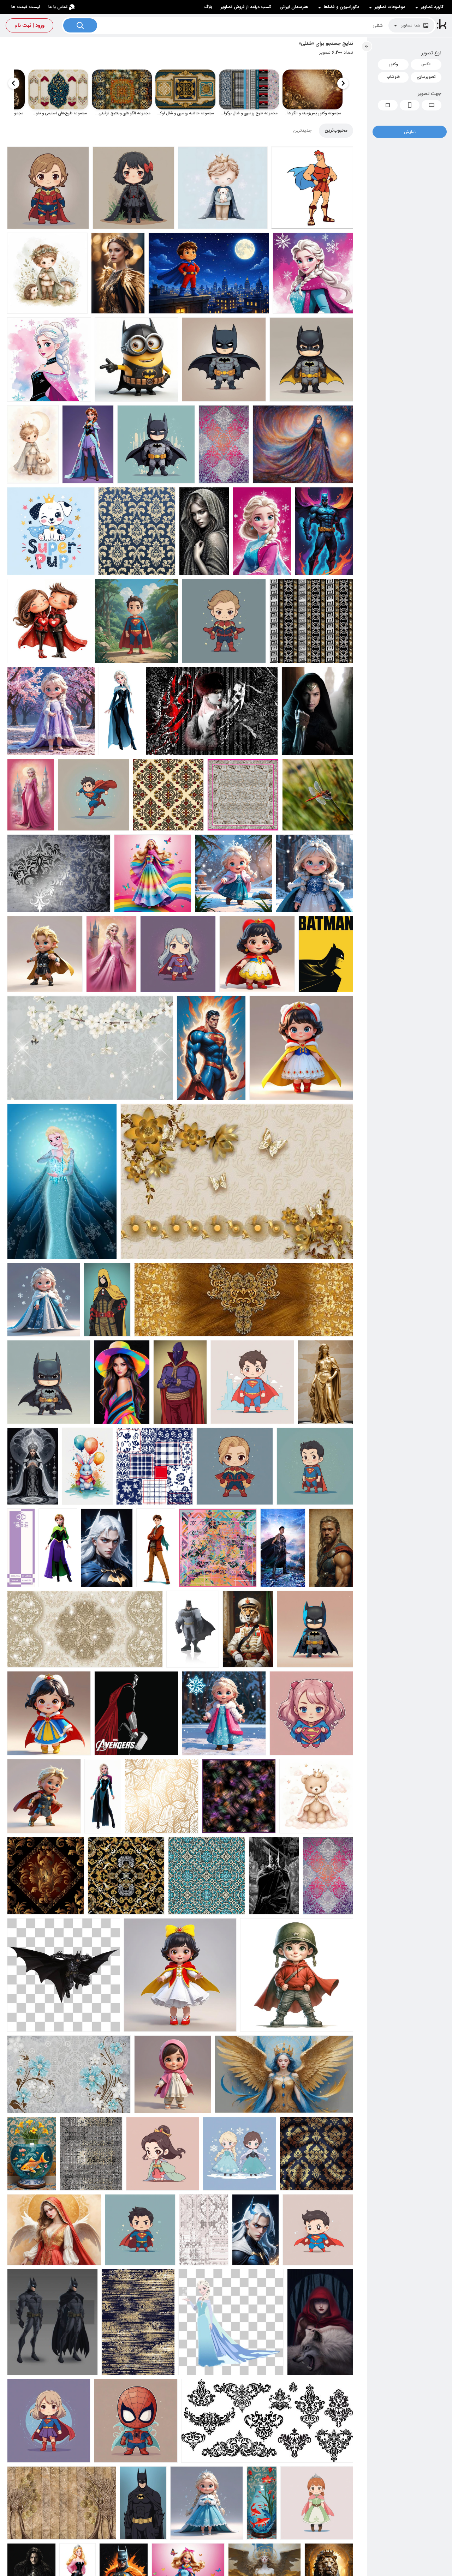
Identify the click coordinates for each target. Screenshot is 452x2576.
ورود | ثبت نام (29, 25)
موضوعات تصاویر (390, 7)
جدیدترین (302, 130)
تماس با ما (58, 7)
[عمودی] (410, 105)
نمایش (410, 132)
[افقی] (432, 105)
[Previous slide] (343, 83)
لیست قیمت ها (26, 7)
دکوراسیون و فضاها (341, 7)
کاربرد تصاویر (432, 7)
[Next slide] (14, 83)
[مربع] (388, 105)
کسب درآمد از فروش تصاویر (246, 7)
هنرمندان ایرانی (294, 7)
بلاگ (208, 7)
